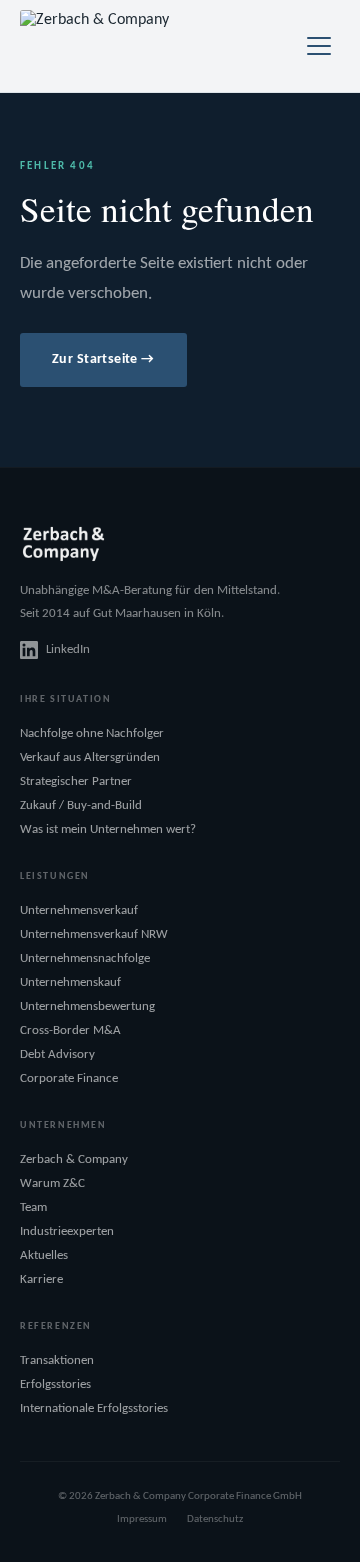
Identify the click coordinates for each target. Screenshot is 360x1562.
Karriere (41, 1279)
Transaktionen (57, 1360)
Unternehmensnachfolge (85, 958)
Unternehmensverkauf (79, 910)
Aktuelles (44, 1255)
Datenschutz (215, 1519)
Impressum (142, 1519)
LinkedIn (68, 649)
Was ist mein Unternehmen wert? (108, 829)
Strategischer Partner (76, 781)
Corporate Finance (69, 1078)
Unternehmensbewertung (87, 1006)
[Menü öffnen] (319, 46)
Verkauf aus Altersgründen (90, 757)
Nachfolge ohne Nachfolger (92, 733)
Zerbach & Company (74, 1159)
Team (33, 1207)
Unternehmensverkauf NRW (94, 934)
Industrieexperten (67, 1231)
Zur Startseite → (103, 359)
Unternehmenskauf (70, 982)
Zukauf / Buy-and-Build (81, 805)
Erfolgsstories (55, 1384)
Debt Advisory (57, 1054)
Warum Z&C (52, 1183)
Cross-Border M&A (70, 1030)
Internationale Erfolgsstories (94, 1408)
